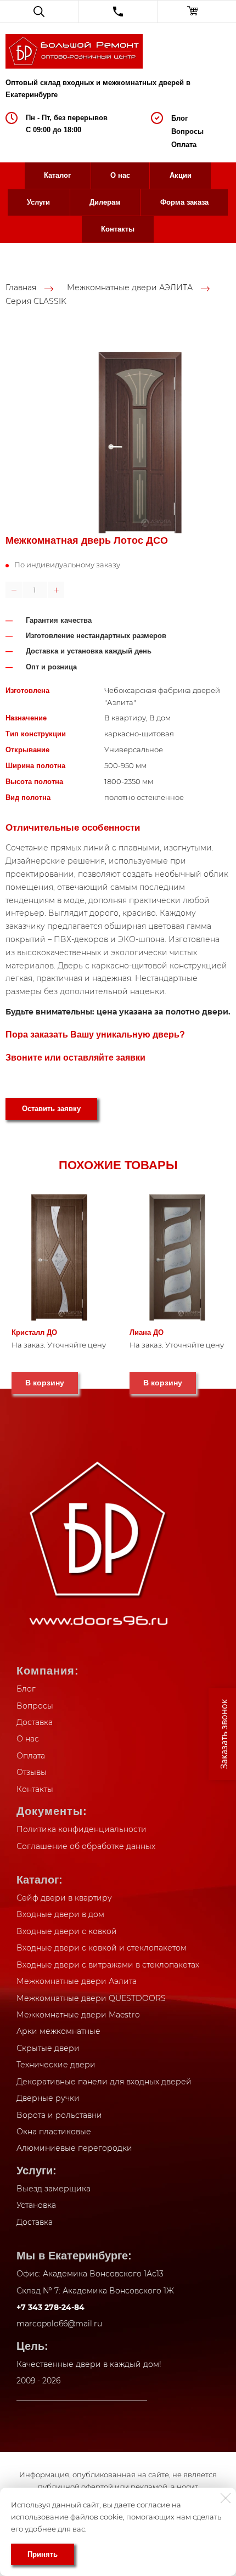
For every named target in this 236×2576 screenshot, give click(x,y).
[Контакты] (118, 12)
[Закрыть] (226, 2498)
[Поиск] (39, 12)
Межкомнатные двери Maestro (78, 2015)
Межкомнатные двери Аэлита (77, 1981)
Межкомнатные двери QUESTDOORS (91, 1998)
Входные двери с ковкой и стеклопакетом (102, 1948)
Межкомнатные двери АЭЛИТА (130, 288)
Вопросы (187, 131)
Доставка (35, 1722)
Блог (179, 118)
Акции (181, 175)
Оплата (184, 145)
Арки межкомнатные (58, 2031)
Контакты (118, 229)
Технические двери (56, 2065)
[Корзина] (197, 12)
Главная (21, 288)
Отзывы (32, 1772)
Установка (36, 2205)
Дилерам (105, 202)
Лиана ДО (147, 1332)
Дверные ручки (48, 2098)
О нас (120, 175)
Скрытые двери (48, 2048)
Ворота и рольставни (59, 2115)
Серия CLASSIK (36, 301)
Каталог (57, 175)
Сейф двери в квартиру (64, 1898)
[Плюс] (56, 590)
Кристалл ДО (34, 1332)
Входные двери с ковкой (67, 1931)
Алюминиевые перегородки (74, 2148)
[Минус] (14, 590)
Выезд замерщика (54, 2189)
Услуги (38, 202)
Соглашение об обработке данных (86, 1846)
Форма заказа (184, 202)
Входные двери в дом (60, 1914)
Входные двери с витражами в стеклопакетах (108, 1965)
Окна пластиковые (54, 2132)
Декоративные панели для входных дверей (104, 2082)
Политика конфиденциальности (82, 1829)
